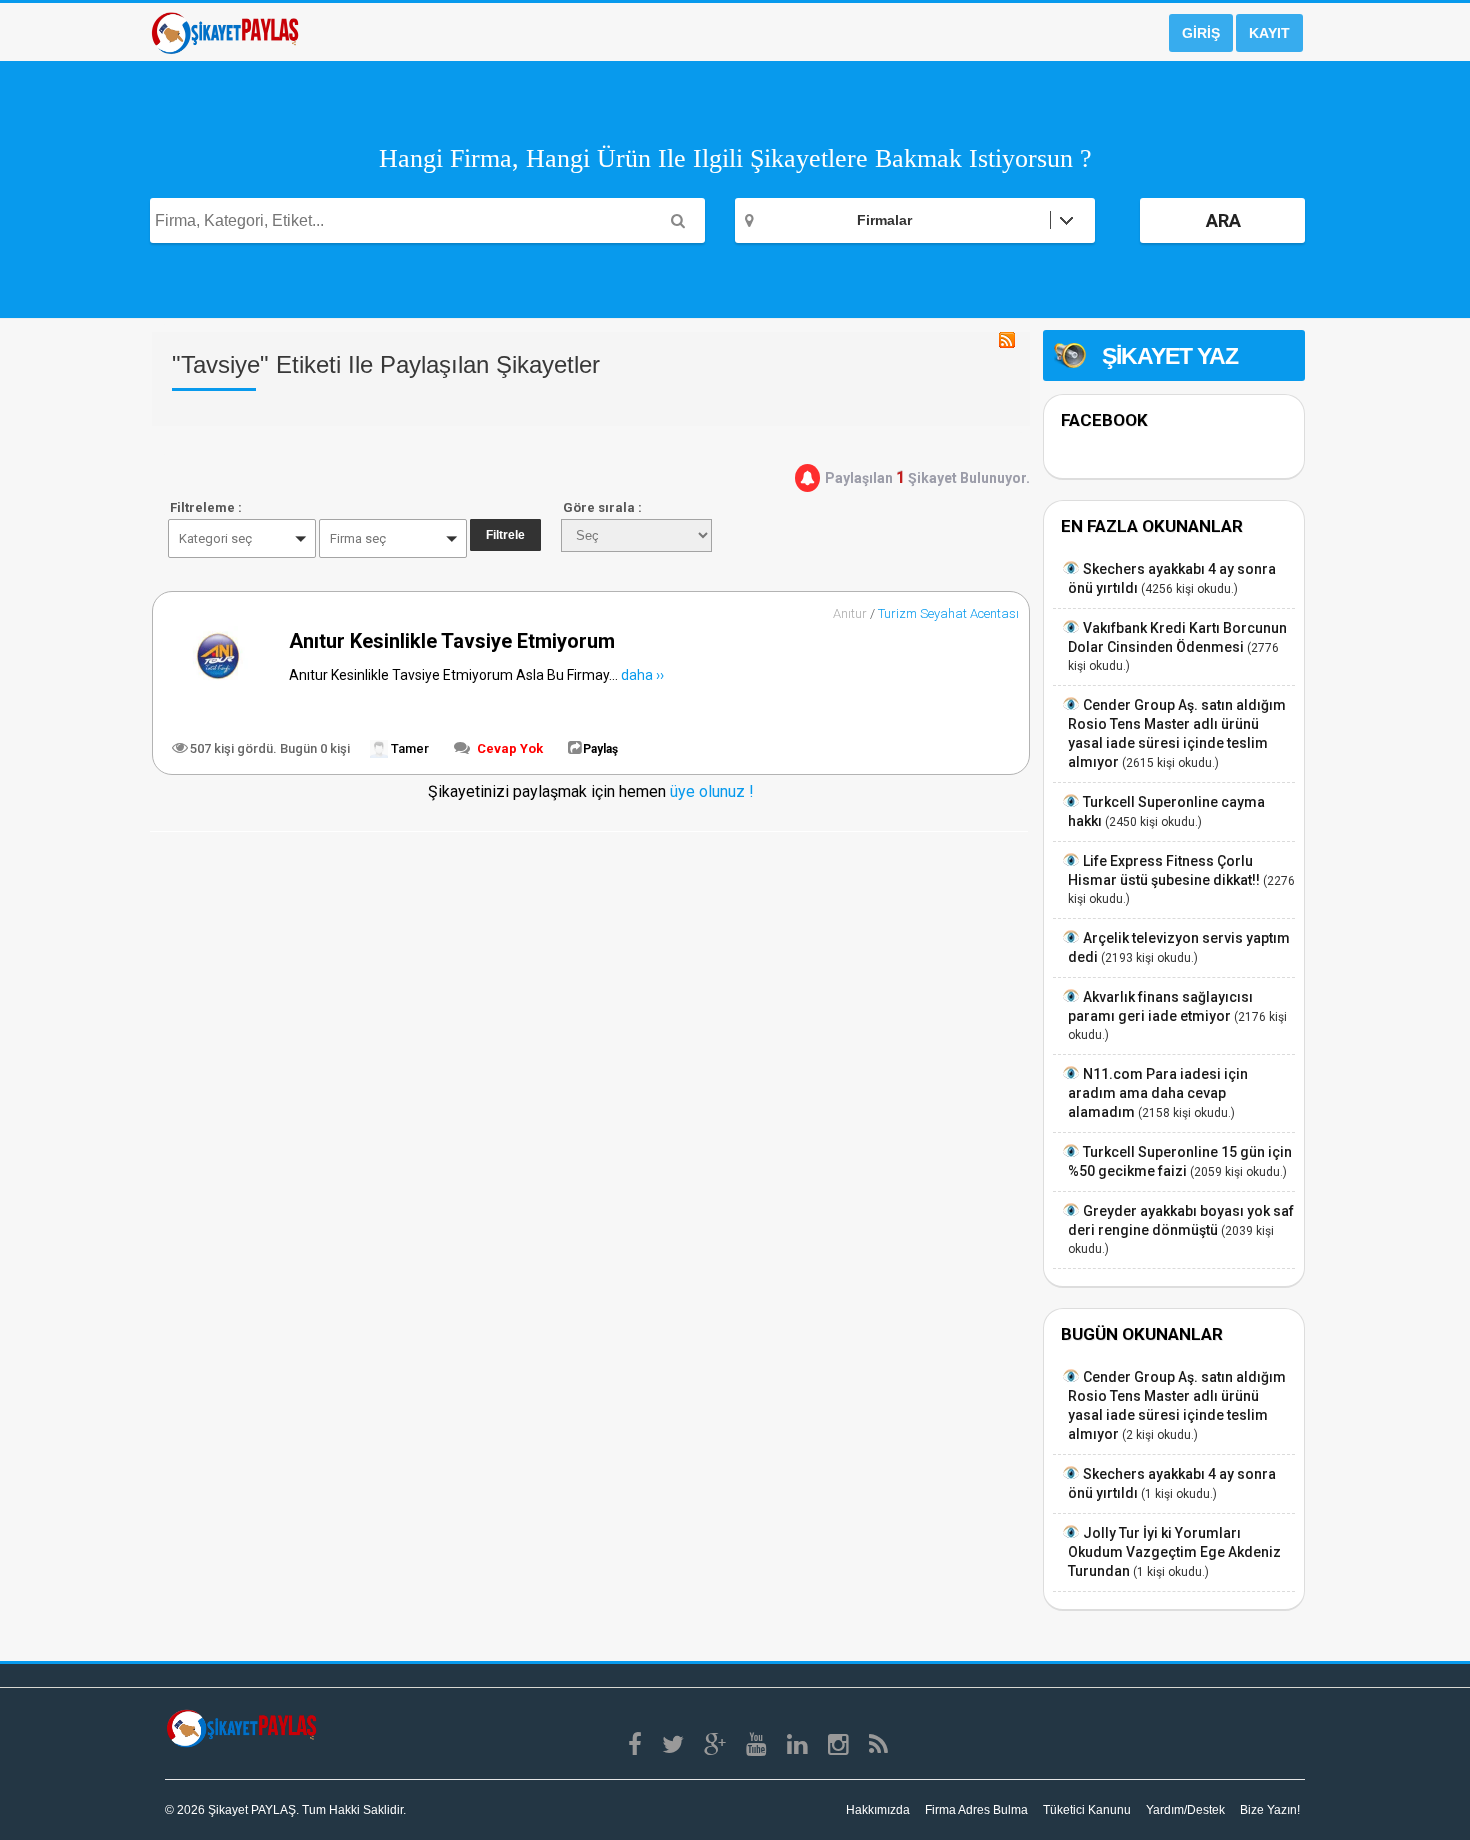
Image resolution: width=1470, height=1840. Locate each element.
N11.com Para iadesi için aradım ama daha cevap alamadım (1158, 1093)
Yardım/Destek (1185, 1810)
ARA (1223, 220)
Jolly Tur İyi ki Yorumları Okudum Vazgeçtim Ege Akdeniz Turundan (1174, 1552)
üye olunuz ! (710, 791)
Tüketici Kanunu (1087, 1810)
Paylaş (600, 749)
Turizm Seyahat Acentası (948, 613)
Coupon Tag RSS (1007, 340)
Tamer (408, 748)
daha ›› (642, 675)
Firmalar (884, 220)
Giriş (1201, 33)
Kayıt (1269, 33)
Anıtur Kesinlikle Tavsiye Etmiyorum (452, 641)
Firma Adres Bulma (976, 1810)
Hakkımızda (878, 1810)
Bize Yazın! (1270, 1810)
